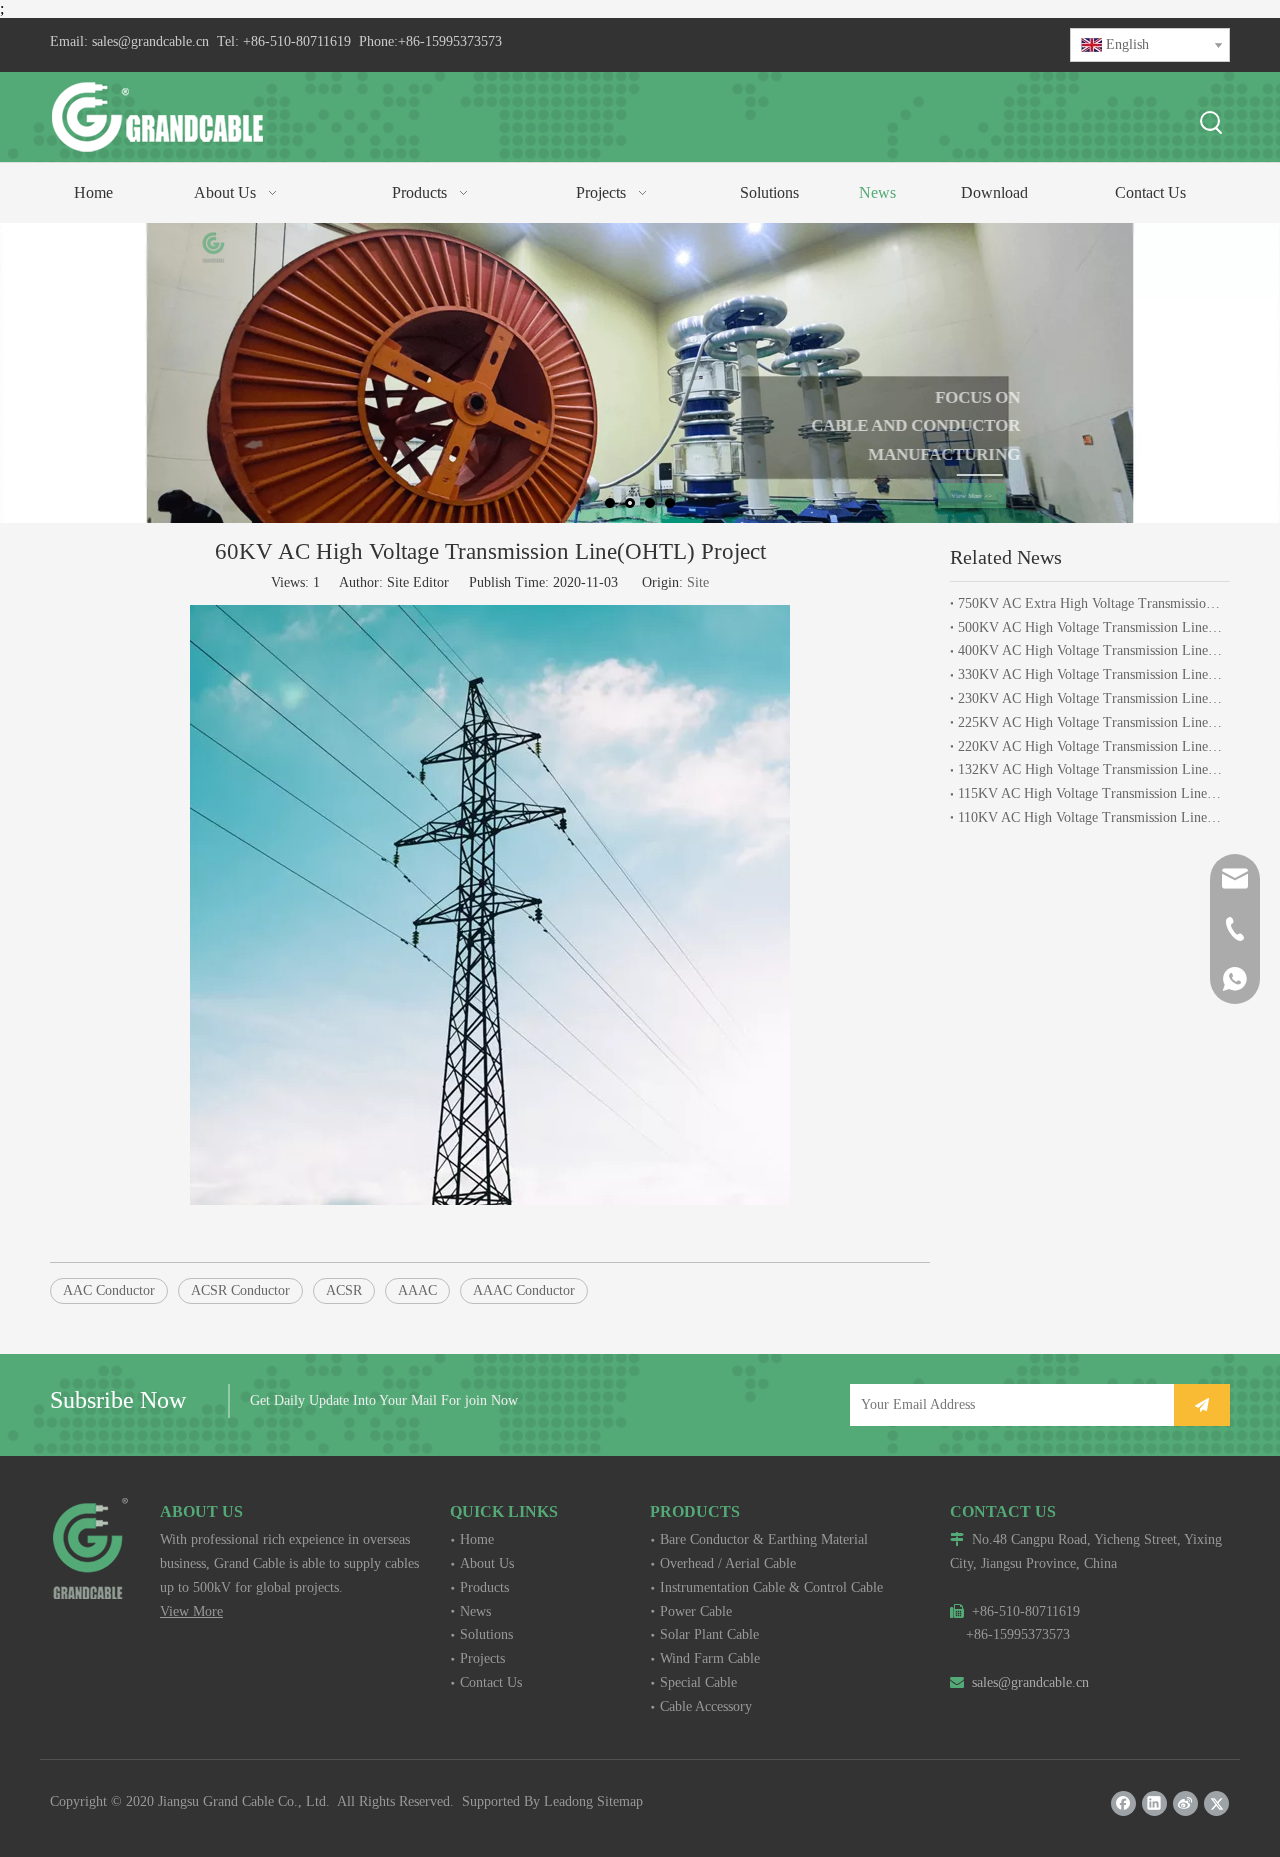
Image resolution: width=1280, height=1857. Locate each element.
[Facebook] (1123, 1803)
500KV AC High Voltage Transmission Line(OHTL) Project (1090, 627)
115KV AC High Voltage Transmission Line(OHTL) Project (1090, 793)
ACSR (344, 1290)
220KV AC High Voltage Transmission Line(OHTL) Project (1090, 746)
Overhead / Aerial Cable (728, 1563)
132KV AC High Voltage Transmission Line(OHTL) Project (1090, 769)
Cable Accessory (706, 1706)
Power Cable (696, 1611)
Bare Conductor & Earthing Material (764, 1539)
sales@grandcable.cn (150, 41)
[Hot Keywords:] (1212, 124)
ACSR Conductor (240, 1290)
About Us (487, 1563)
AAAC (417, 1290)
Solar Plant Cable (709, 1634)
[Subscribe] (1202, 1405)
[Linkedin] (1154, 1803)
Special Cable (698, 1682)
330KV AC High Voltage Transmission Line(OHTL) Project (1090, 674)
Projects (482, 1658)
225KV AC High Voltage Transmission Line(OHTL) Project (1090, 722)
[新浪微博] (1185, 1803)
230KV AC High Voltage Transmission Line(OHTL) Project (1090, 698)
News (475, 1611)
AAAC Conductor (524, 1290)
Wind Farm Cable (710, 1658)
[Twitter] (1216, 1803)
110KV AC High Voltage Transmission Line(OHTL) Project (1090, 817)
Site (698, 582)
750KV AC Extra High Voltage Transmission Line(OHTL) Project (1090, 603)
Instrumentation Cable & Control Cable (771, 1587)
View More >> (953, 494)
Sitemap (620, 1801)
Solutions (486, 1634)
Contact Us (491, 1682)
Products (484, 1587)
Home (477, 1539)
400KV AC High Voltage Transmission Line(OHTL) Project (1090, 650)
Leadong (568, 1801)
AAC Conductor (109, 1290)
